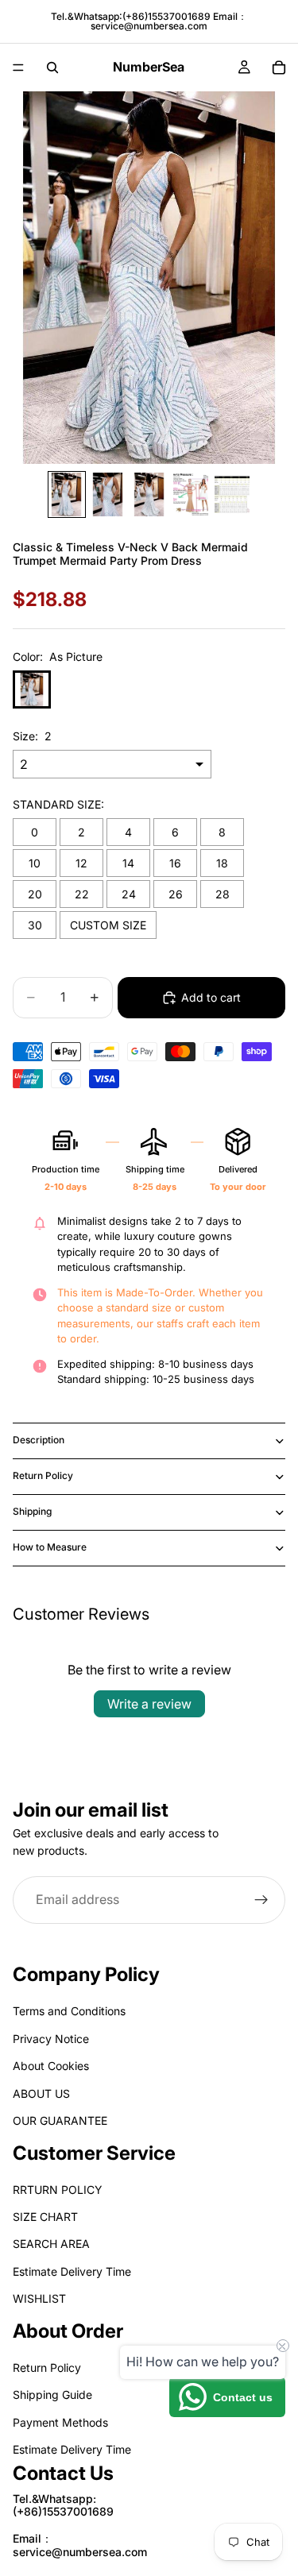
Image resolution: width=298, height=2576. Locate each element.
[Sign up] (261, 1899)
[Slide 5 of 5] (232, 494)
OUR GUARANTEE (60, 2120)
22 (82, 894)
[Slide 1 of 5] (67, 494)
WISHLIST (39, 2299)
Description (39, 1440)
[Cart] (279, 68)
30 (35, 925)
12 (81, 863)
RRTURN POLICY (58, 2190)
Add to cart (211, 997)
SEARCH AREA (51, 2244)
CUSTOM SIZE (108, 925)
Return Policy (43, 1475)
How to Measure (50, 1547)
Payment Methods (60, 2422)
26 (176, 894)
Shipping (32, 1511)
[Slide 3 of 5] (149, 494)
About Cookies (51, 2066)
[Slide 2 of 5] (108, 494)
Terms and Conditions (69, 2012)
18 (222, 863)
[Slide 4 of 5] (191, 494)
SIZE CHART (45, 2217)
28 (223, 894)
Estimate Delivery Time (72, 2271)
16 (175, 863)
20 (35, 894)
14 (128, 863)
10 (35, 863)
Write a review (149, 1704)
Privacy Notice (51, 2039)
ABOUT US (41, 2093)
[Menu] (18, 68)
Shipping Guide (52, 2395)
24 (129, 894)
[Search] (52, 68)
